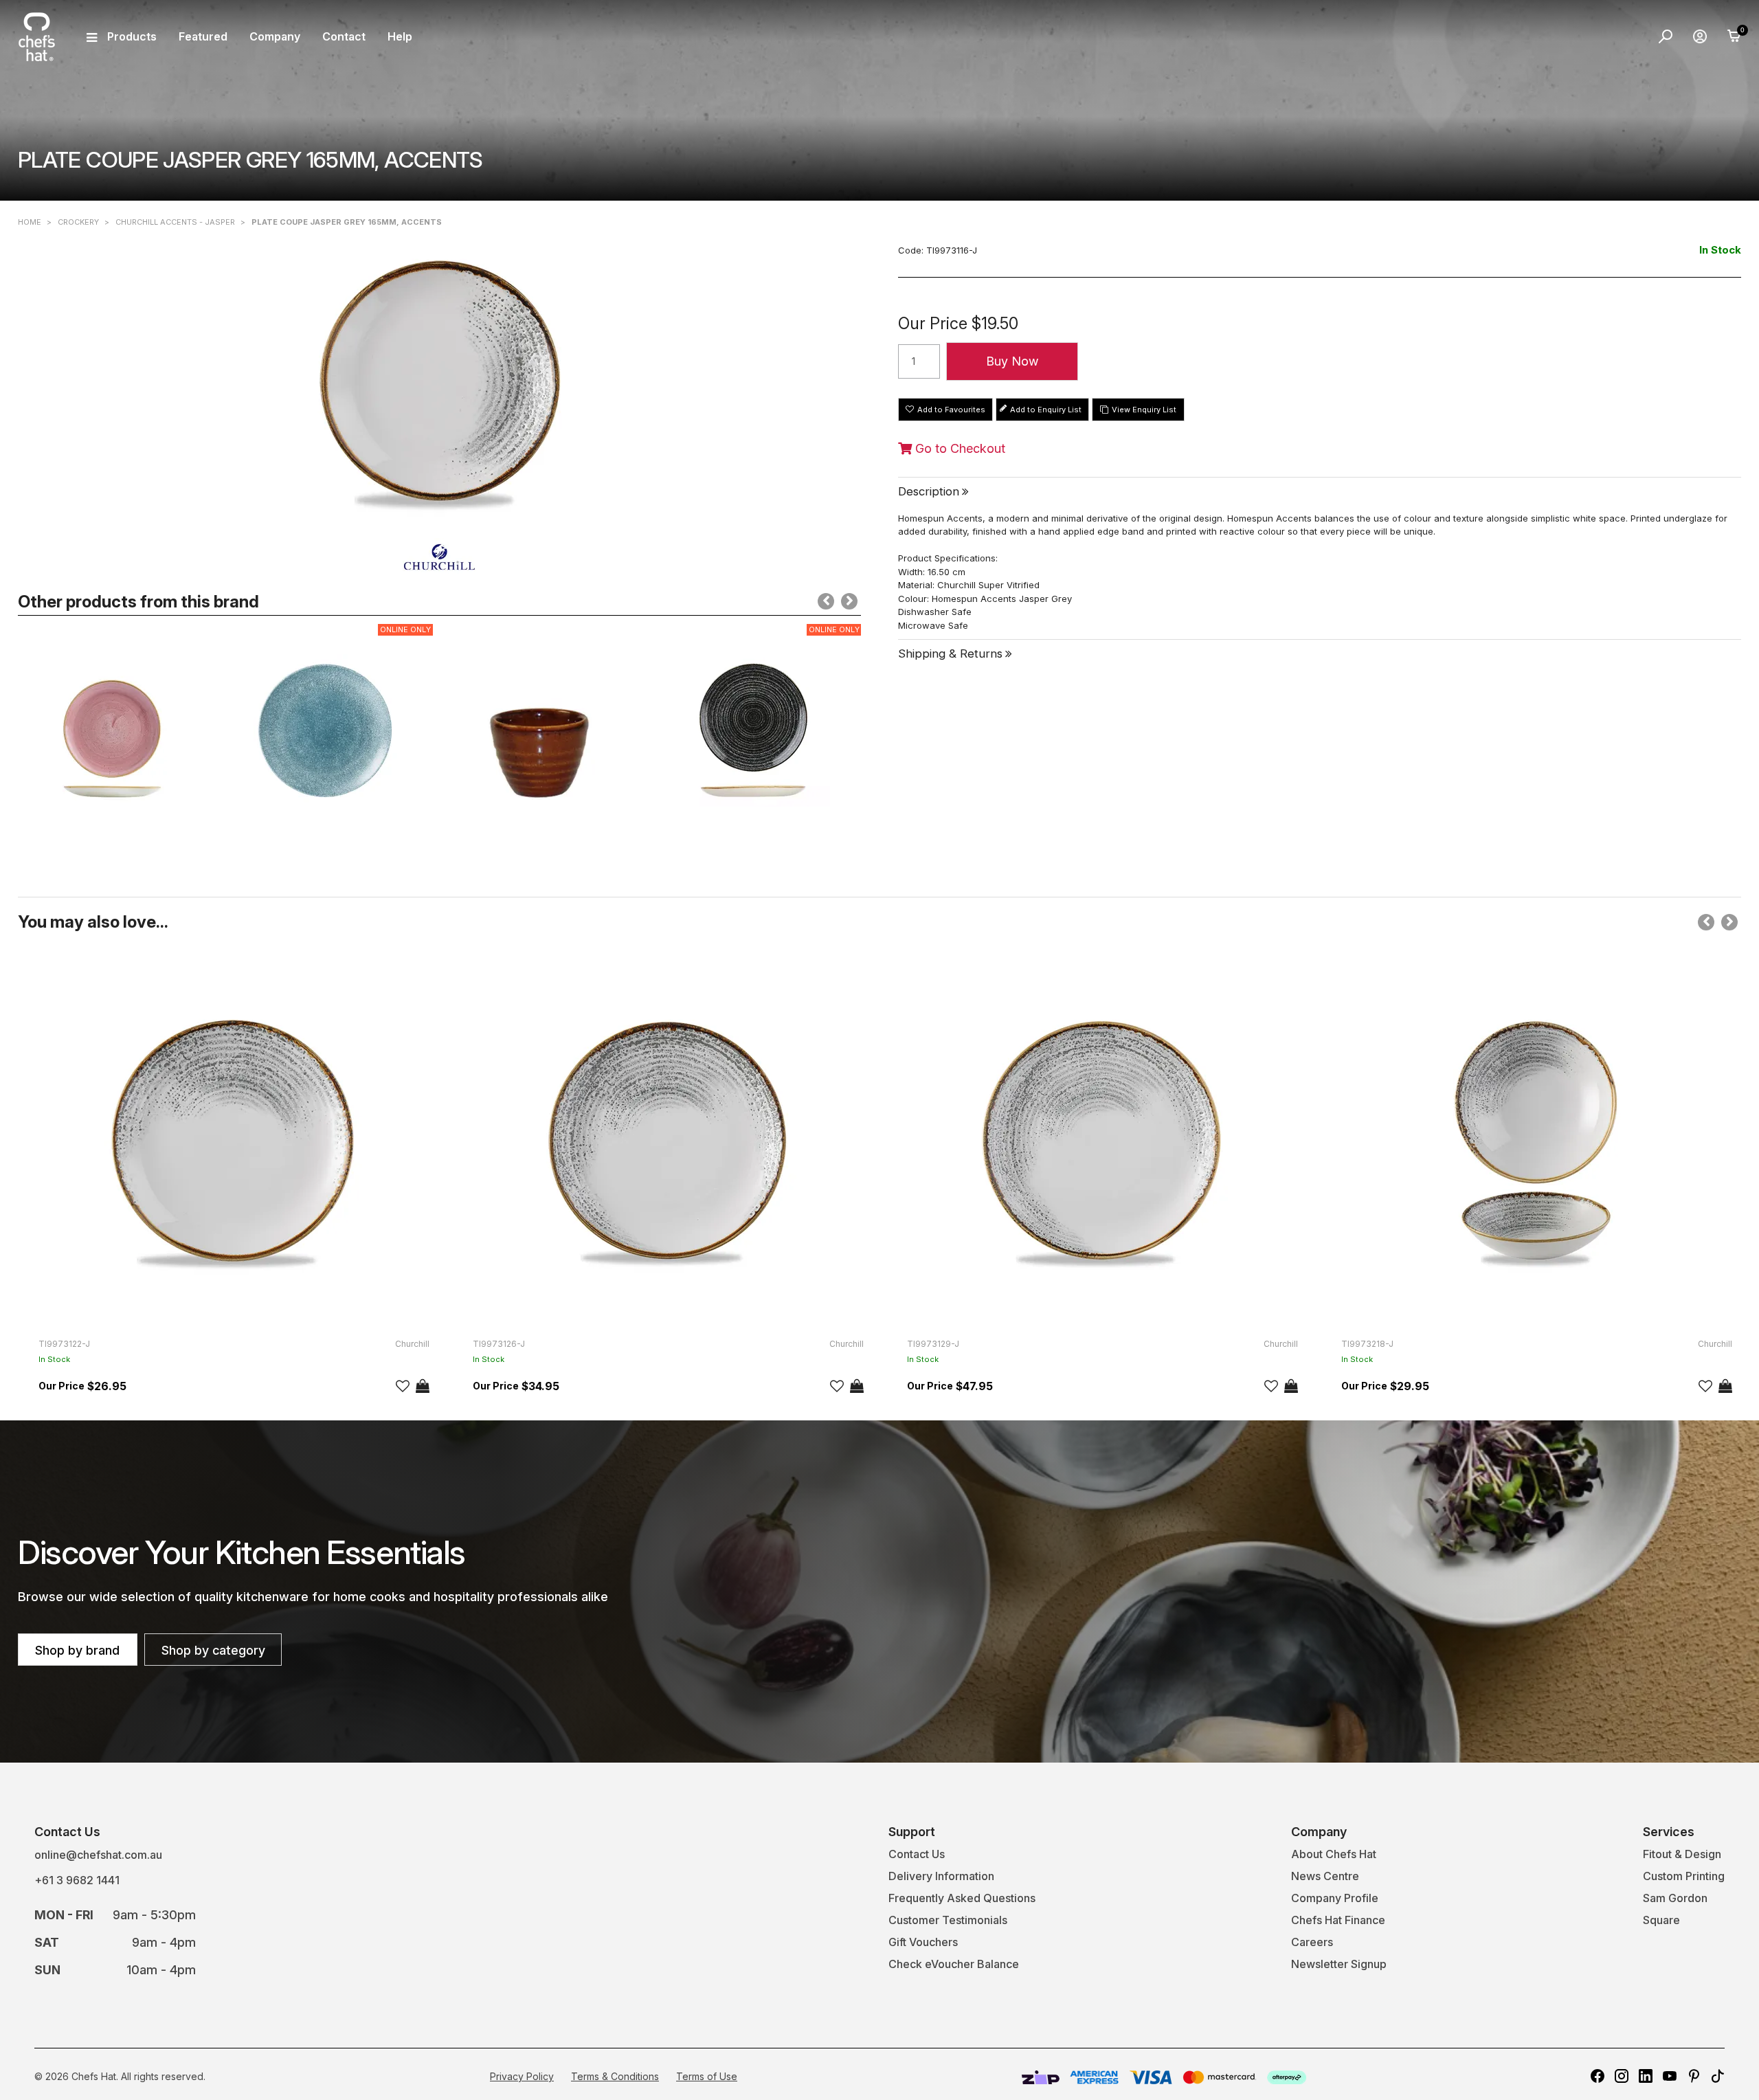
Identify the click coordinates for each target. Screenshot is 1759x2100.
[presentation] (826, 601)
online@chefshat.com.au (98, 1855)
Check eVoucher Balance (954, 1964)
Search (1666, 36)
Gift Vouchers (923, 1942)
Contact (344, 36)
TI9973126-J (499, 1344)
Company (275, 36)
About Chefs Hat (1334, 1854)
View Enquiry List (1144, 410)
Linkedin (1646, 2076)
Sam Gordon (1675, 1898)
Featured (203, 36)
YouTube (1670, 2076)
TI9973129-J (933, 1344)
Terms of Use (707, 2076)
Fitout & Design (1682, 1854)
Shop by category (213, 1650)
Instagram (1622, 2076)
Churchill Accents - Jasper (175, 222)
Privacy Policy (522, 2076)
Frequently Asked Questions (962, 1898)
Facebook (1598, 2076)
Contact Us (917, 1854)
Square (1661, 1920)
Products (132, 36)
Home (30, 222)
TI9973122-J (64, 1344)
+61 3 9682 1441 (77, 1880)
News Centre (1325, 1876)
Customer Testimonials (948, 1920)
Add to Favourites (951, 410)
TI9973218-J (1367, 1344)
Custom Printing (1684, 1876)
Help (400, 36)
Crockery (78, 222)
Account (1700, 36)
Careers (1312, 1942)
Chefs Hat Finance (1338, 1920)
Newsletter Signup (1339, 1964)
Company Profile (1335, 1898)
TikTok (1718, 2076)
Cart (1734, 36)
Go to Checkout (959, 449)
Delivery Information (941, 1876)
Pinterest (1694, 2076)
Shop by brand (77, 1650)
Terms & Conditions (615, 2076)
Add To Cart (423, 1386)
